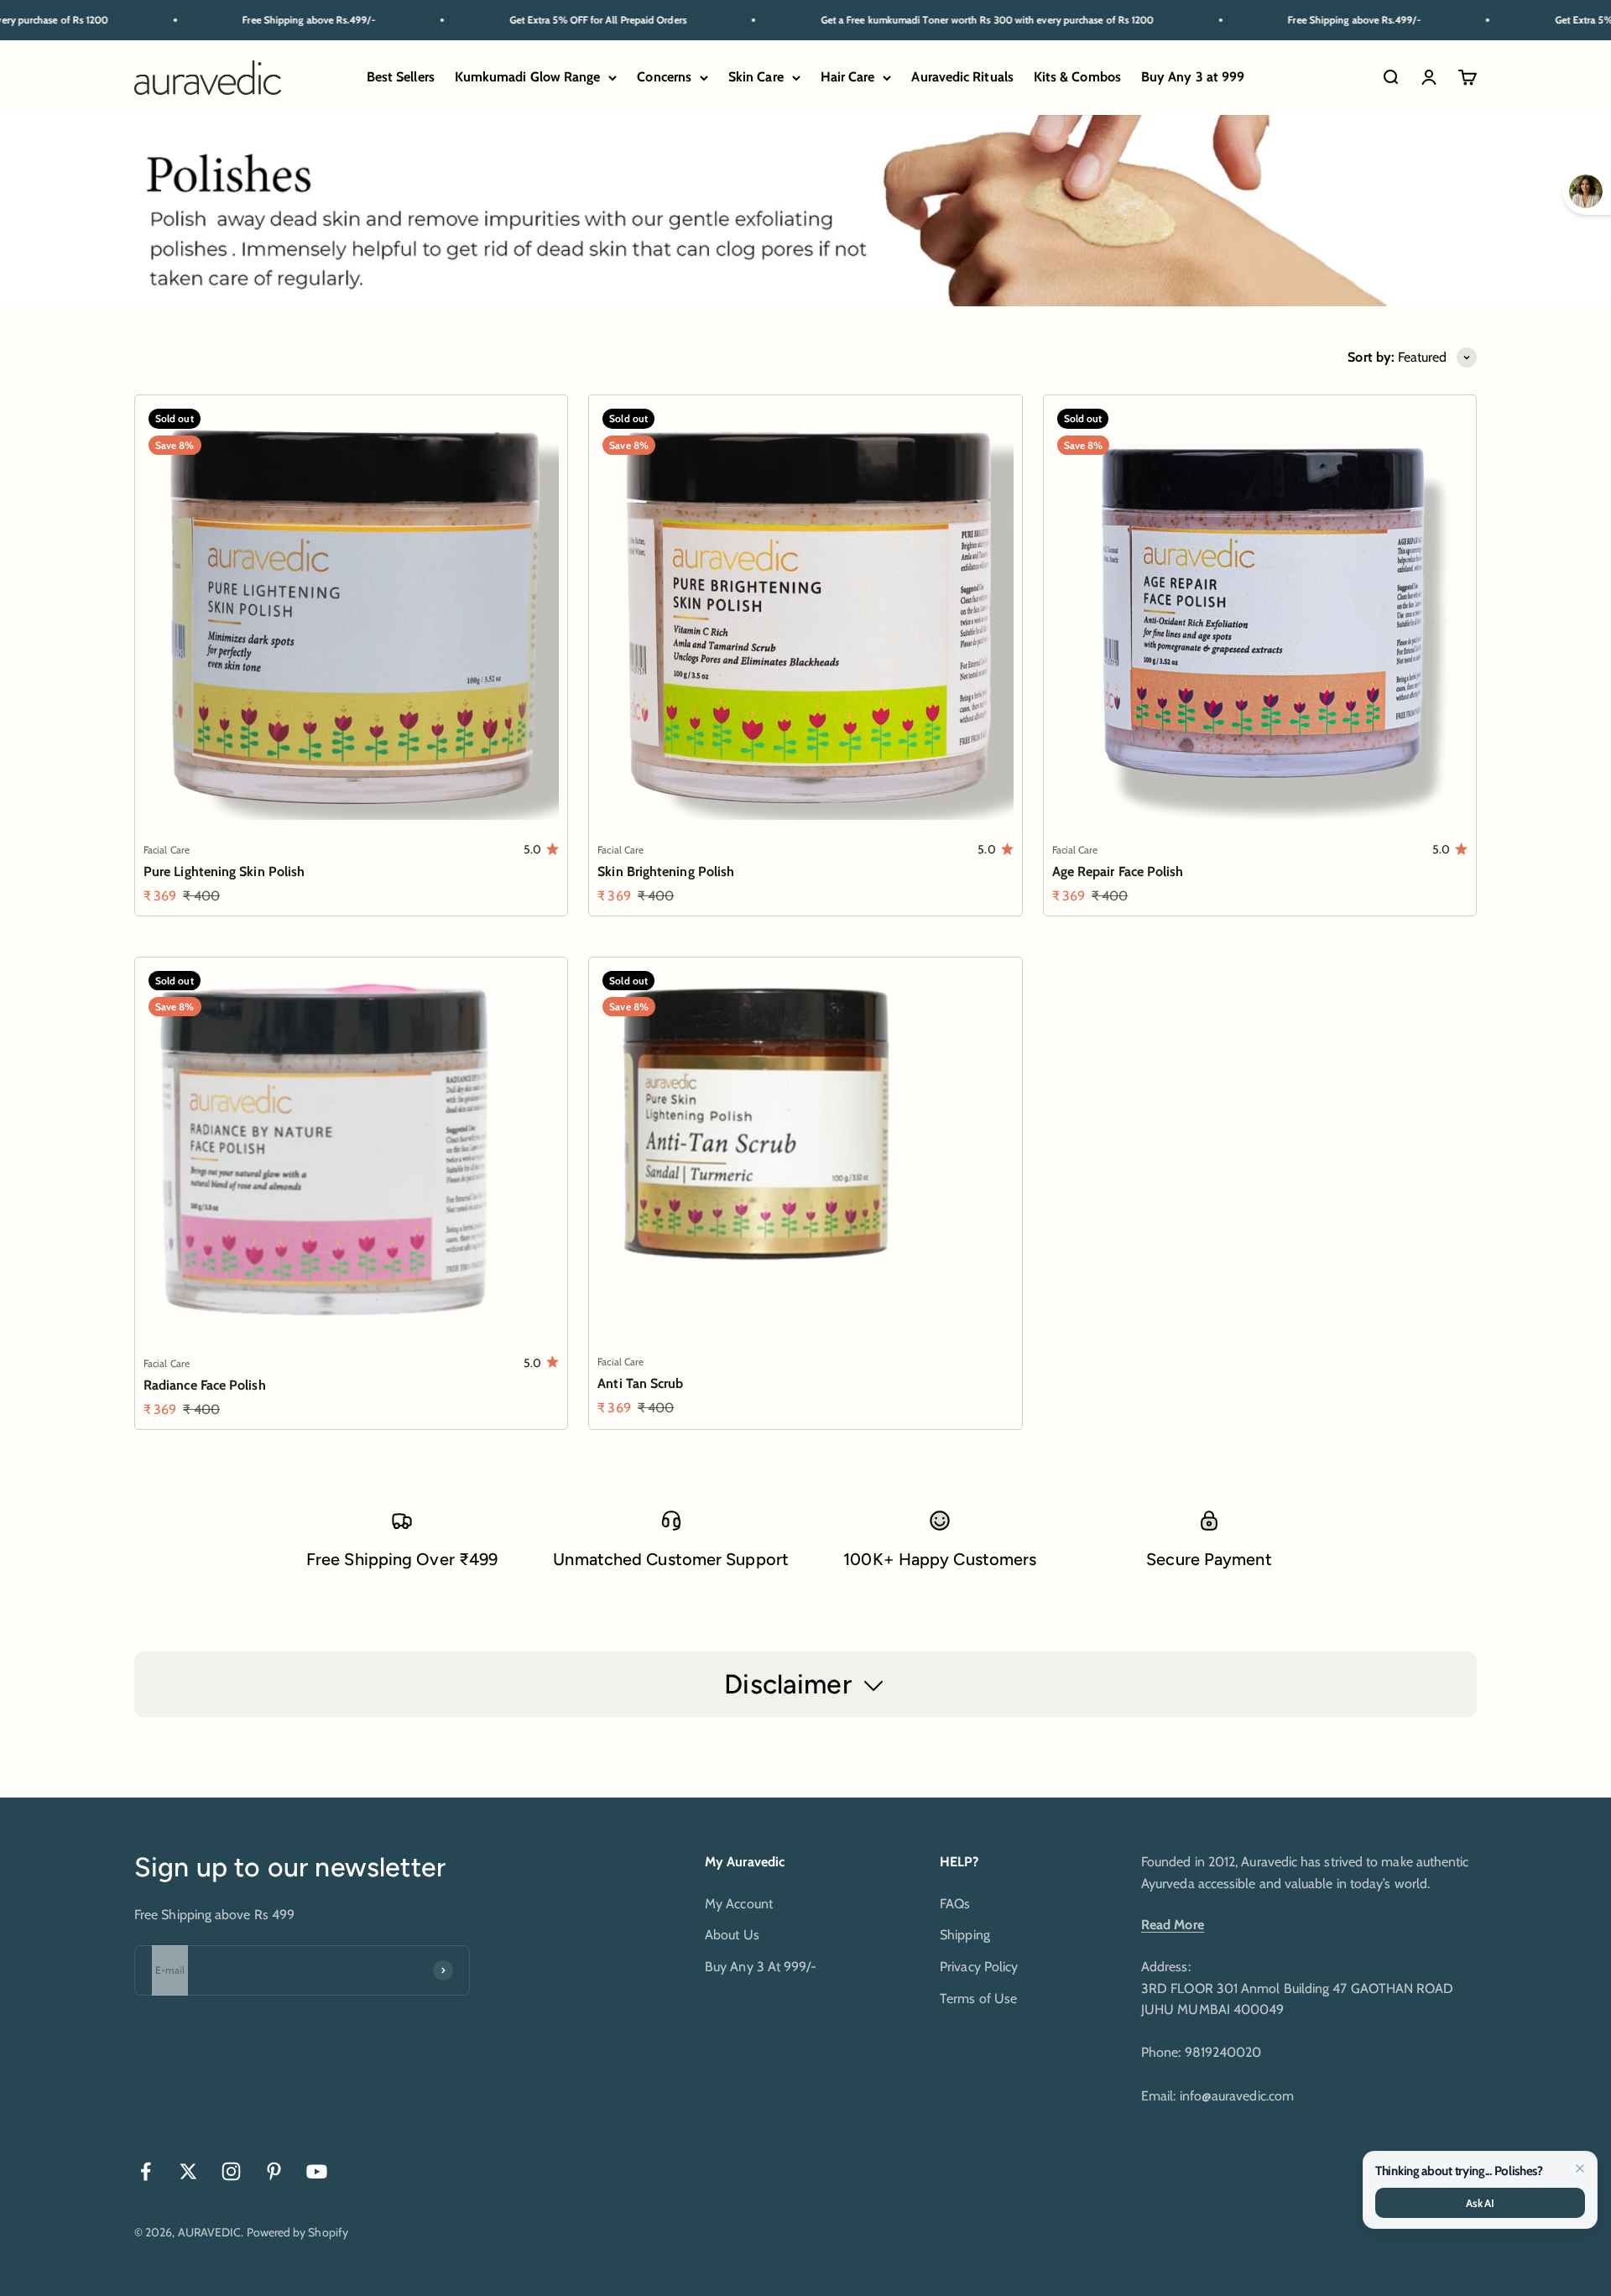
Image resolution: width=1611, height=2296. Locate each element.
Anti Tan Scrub (640, 1383)
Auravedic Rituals (962, 78)
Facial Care (167, 850)
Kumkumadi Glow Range (528, 78)
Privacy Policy (979, 1967)
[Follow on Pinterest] (274, 2171)
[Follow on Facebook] (146, 2171)
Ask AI (1480, 2203)
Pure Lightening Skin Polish (224, 871)
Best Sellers (401, 78)
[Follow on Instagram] (231, 2171)
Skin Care (756, 78)
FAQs (955, 1904)
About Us (732, 1935)
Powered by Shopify (297, 2232)
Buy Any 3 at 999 (1193, 78)
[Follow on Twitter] (188, 2171)
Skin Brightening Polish (666, 871)
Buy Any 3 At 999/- (761, 1967)
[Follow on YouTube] (317, 2171)
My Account (739, 1904)
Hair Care (848, 78)
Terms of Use (978, 1999)
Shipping (965, 1935)
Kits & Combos (1077, 78)
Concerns (664, 78)
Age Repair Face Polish (1118, 871)
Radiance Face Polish (205, 1385)
